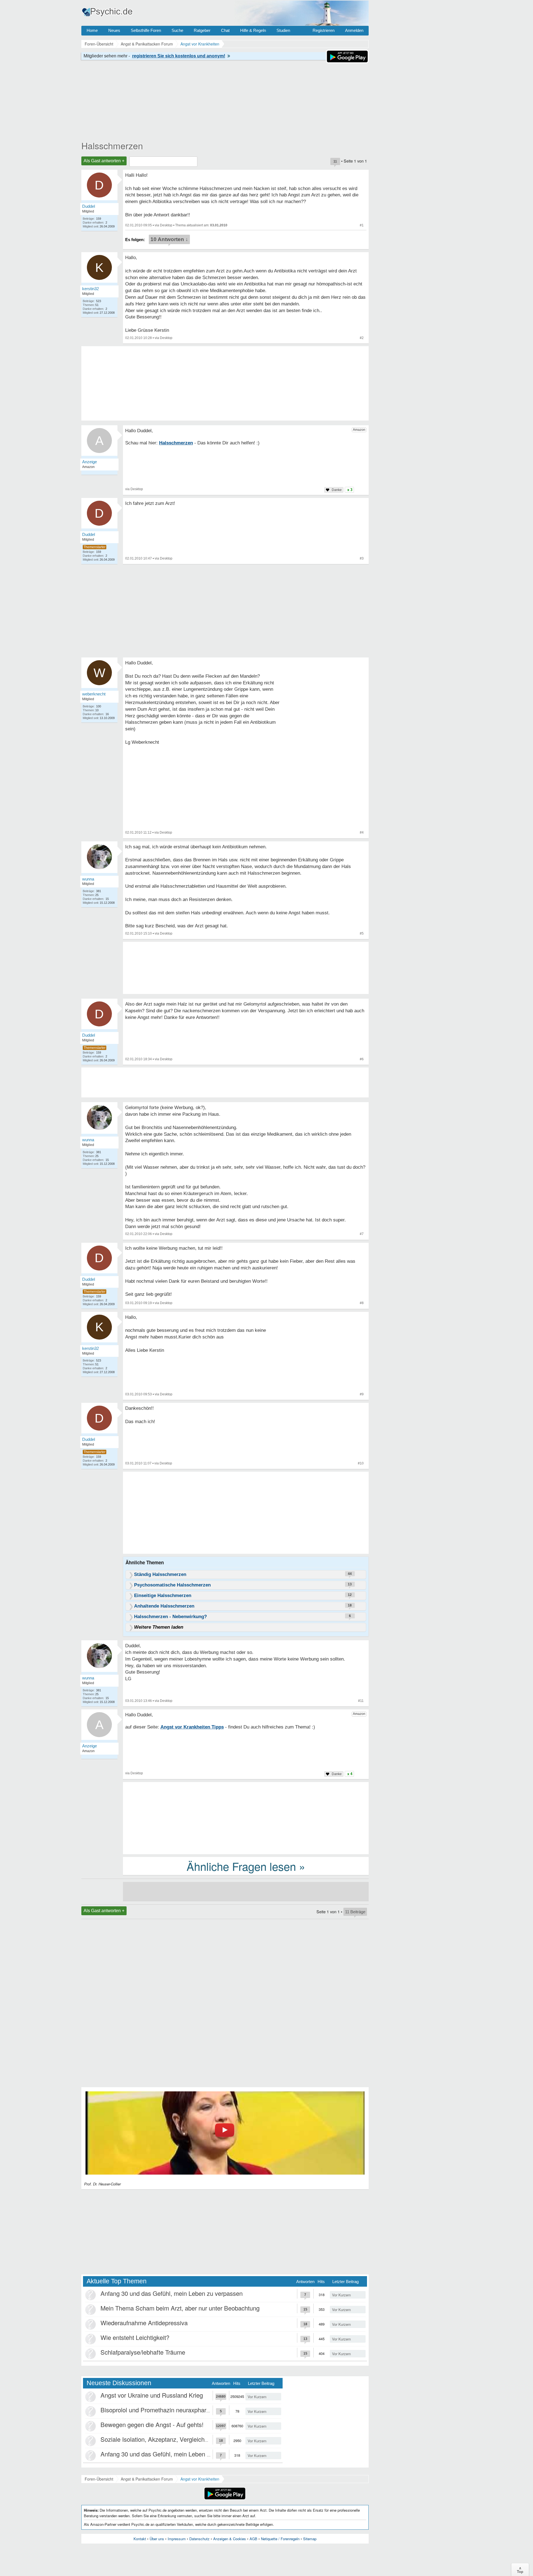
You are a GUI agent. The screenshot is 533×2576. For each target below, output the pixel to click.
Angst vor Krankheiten (200, 2479)
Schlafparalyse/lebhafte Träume (143, 2352)
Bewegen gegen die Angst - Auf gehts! (152, 2424)
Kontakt (140, 2539)
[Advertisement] (246, 1514)
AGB (253, 2539)
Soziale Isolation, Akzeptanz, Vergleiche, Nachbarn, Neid (177, 2439)
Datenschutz (199, 2539)
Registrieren (324, 30)
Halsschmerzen (112, 145)
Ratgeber (202, 30)
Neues (114, 30)
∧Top (520, 2570)
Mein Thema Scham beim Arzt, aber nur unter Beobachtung (180, 2308)
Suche (177, 30)
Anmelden (354, 30)
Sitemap (310, 2539)
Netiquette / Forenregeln (280, 2539)
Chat (225, 30)
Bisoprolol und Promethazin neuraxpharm (156, 2410)
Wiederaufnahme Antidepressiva (144, 2323)
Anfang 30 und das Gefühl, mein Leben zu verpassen (172, 2293)
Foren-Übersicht (99, 2479)
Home (92, 30)
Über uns (157, 2539)
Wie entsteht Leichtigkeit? (135, 2337)
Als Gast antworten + (104, 161)
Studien (283, 30)
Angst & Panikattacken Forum (147, 2479)
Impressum (177, 2539)
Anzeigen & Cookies (230, 2539)
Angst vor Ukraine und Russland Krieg (152, 2395)
